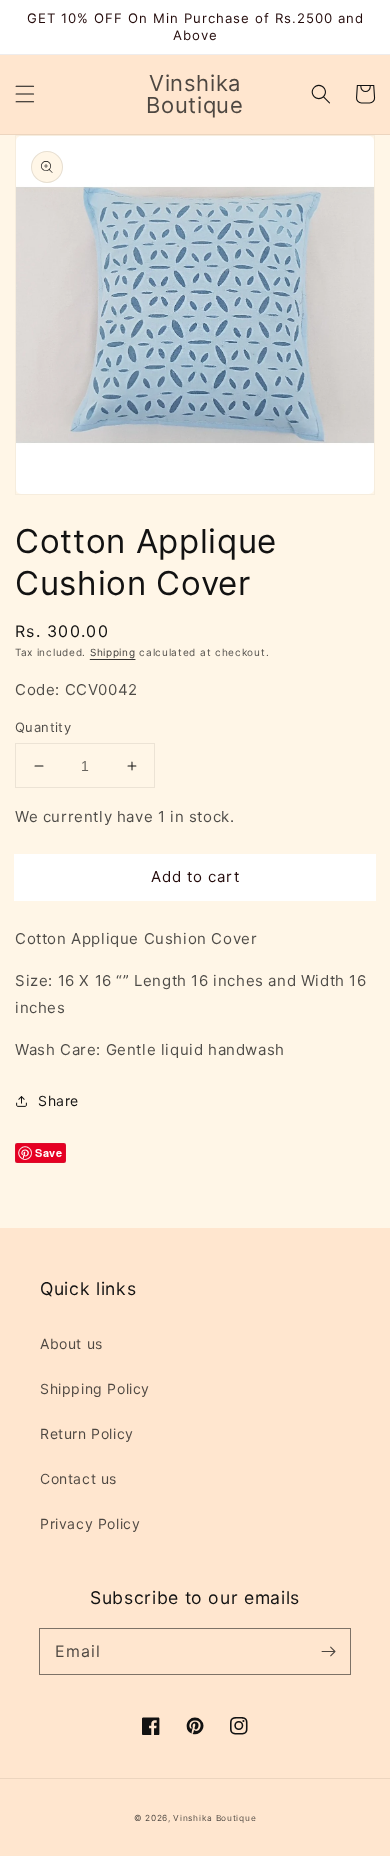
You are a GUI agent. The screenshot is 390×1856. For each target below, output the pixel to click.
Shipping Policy (95, 1388)
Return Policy (87, 1433)
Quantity (43, 727)
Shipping (113, 652)
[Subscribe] (328, 1651)
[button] (25, 94)
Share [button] (58, 1100)
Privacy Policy (90, 1523)
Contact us (78, 1478)
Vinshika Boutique (214, 1818)
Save (48, 1152)
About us (71, 1343)
